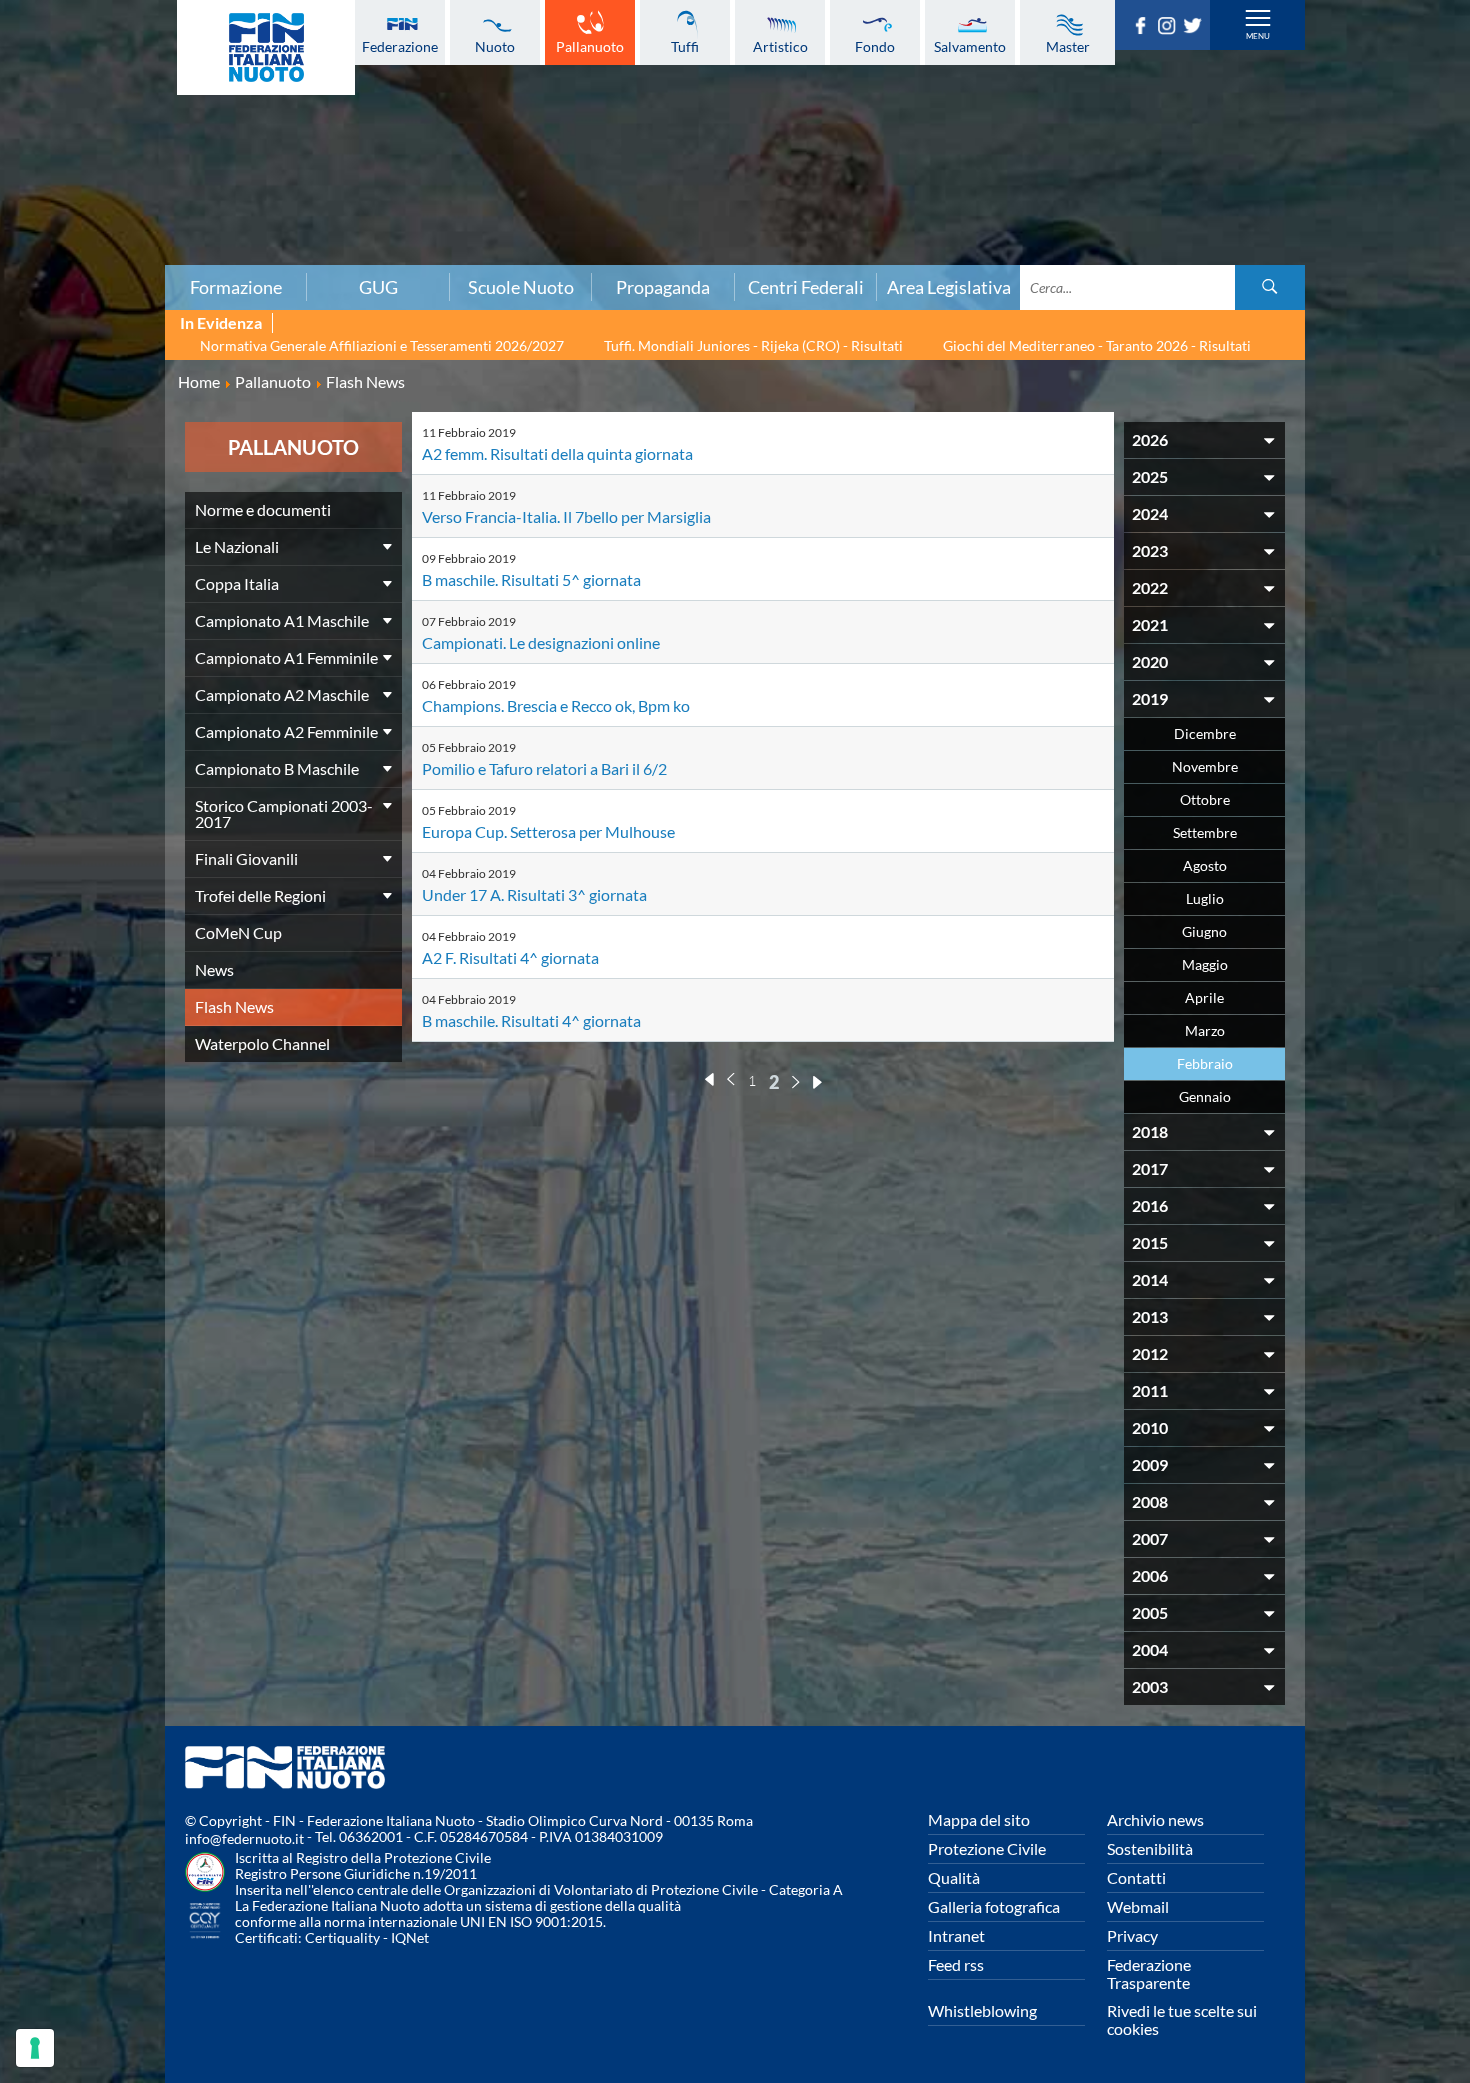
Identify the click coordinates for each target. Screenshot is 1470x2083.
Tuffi (685, 46)
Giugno (1204, 931)
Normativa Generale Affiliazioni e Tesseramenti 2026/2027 (382, 345)
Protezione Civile (987, 1848)
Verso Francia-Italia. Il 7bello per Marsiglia (566, 516)
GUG (378, 287)
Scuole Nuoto (521, 287)
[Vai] (1270, 287)
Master (1068, 46)
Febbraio (1205, 1063)
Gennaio (1205, 1096)
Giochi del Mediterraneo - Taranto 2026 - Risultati (1097, 345)
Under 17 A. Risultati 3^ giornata (534, 894)
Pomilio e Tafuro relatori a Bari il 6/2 (544, 768)
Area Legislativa (949, 287)
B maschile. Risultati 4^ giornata (531, 1020)
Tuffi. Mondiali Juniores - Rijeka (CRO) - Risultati (753, 345)
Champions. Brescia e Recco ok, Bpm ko (556, 705)
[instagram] (1170, 28)
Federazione (400, 46)
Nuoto (495, 46)
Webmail (1138, 1906)
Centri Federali (806, 287)
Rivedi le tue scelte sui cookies (1182, 2019)
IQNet (410, 1937)
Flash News (234, 1006)
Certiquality (342, 1937)
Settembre (1205, 832)
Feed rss (956, 1964)
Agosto (1205, 865)
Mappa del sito (979, 1819)
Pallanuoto (590, 46)
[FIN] (266, 47)
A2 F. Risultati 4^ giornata (510, 957)
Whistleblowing (982, 2010)
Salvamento (970, 46)
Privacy (1132, 1935)
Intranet (956, 1935)
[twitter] (1196, 28)
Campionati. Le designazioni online (541, 642)
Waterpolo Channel (262, 1043)
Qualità (954, 1877)
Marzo (1205, 1030)
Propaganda (663, 287)
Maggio (1205, 964)
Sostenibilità (1150, 1848)
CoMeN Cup (238, 932)
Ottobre (1205, 799)
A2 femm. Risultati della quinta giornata (557, 453)
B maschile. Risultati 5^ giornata (531, 579)
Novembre (1205, 766)
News (214, 969)
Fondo (875, 46)
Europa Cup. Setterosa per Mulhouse (548, 831)
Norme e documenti (263, 509)
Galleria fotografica (994, 1906)
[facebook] (1144, 28)
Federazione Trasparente (1149, 1973)
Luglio (1205, 898)
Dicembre (1205, 733)
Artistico (780, 46)
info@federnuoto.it (244, 1838)
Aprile (1204, 997)
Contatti (1136, 1877)
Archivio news (1155, 1819)
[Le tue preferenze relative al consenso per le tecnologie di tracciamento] (35, 2048)
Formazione (236, 287)
